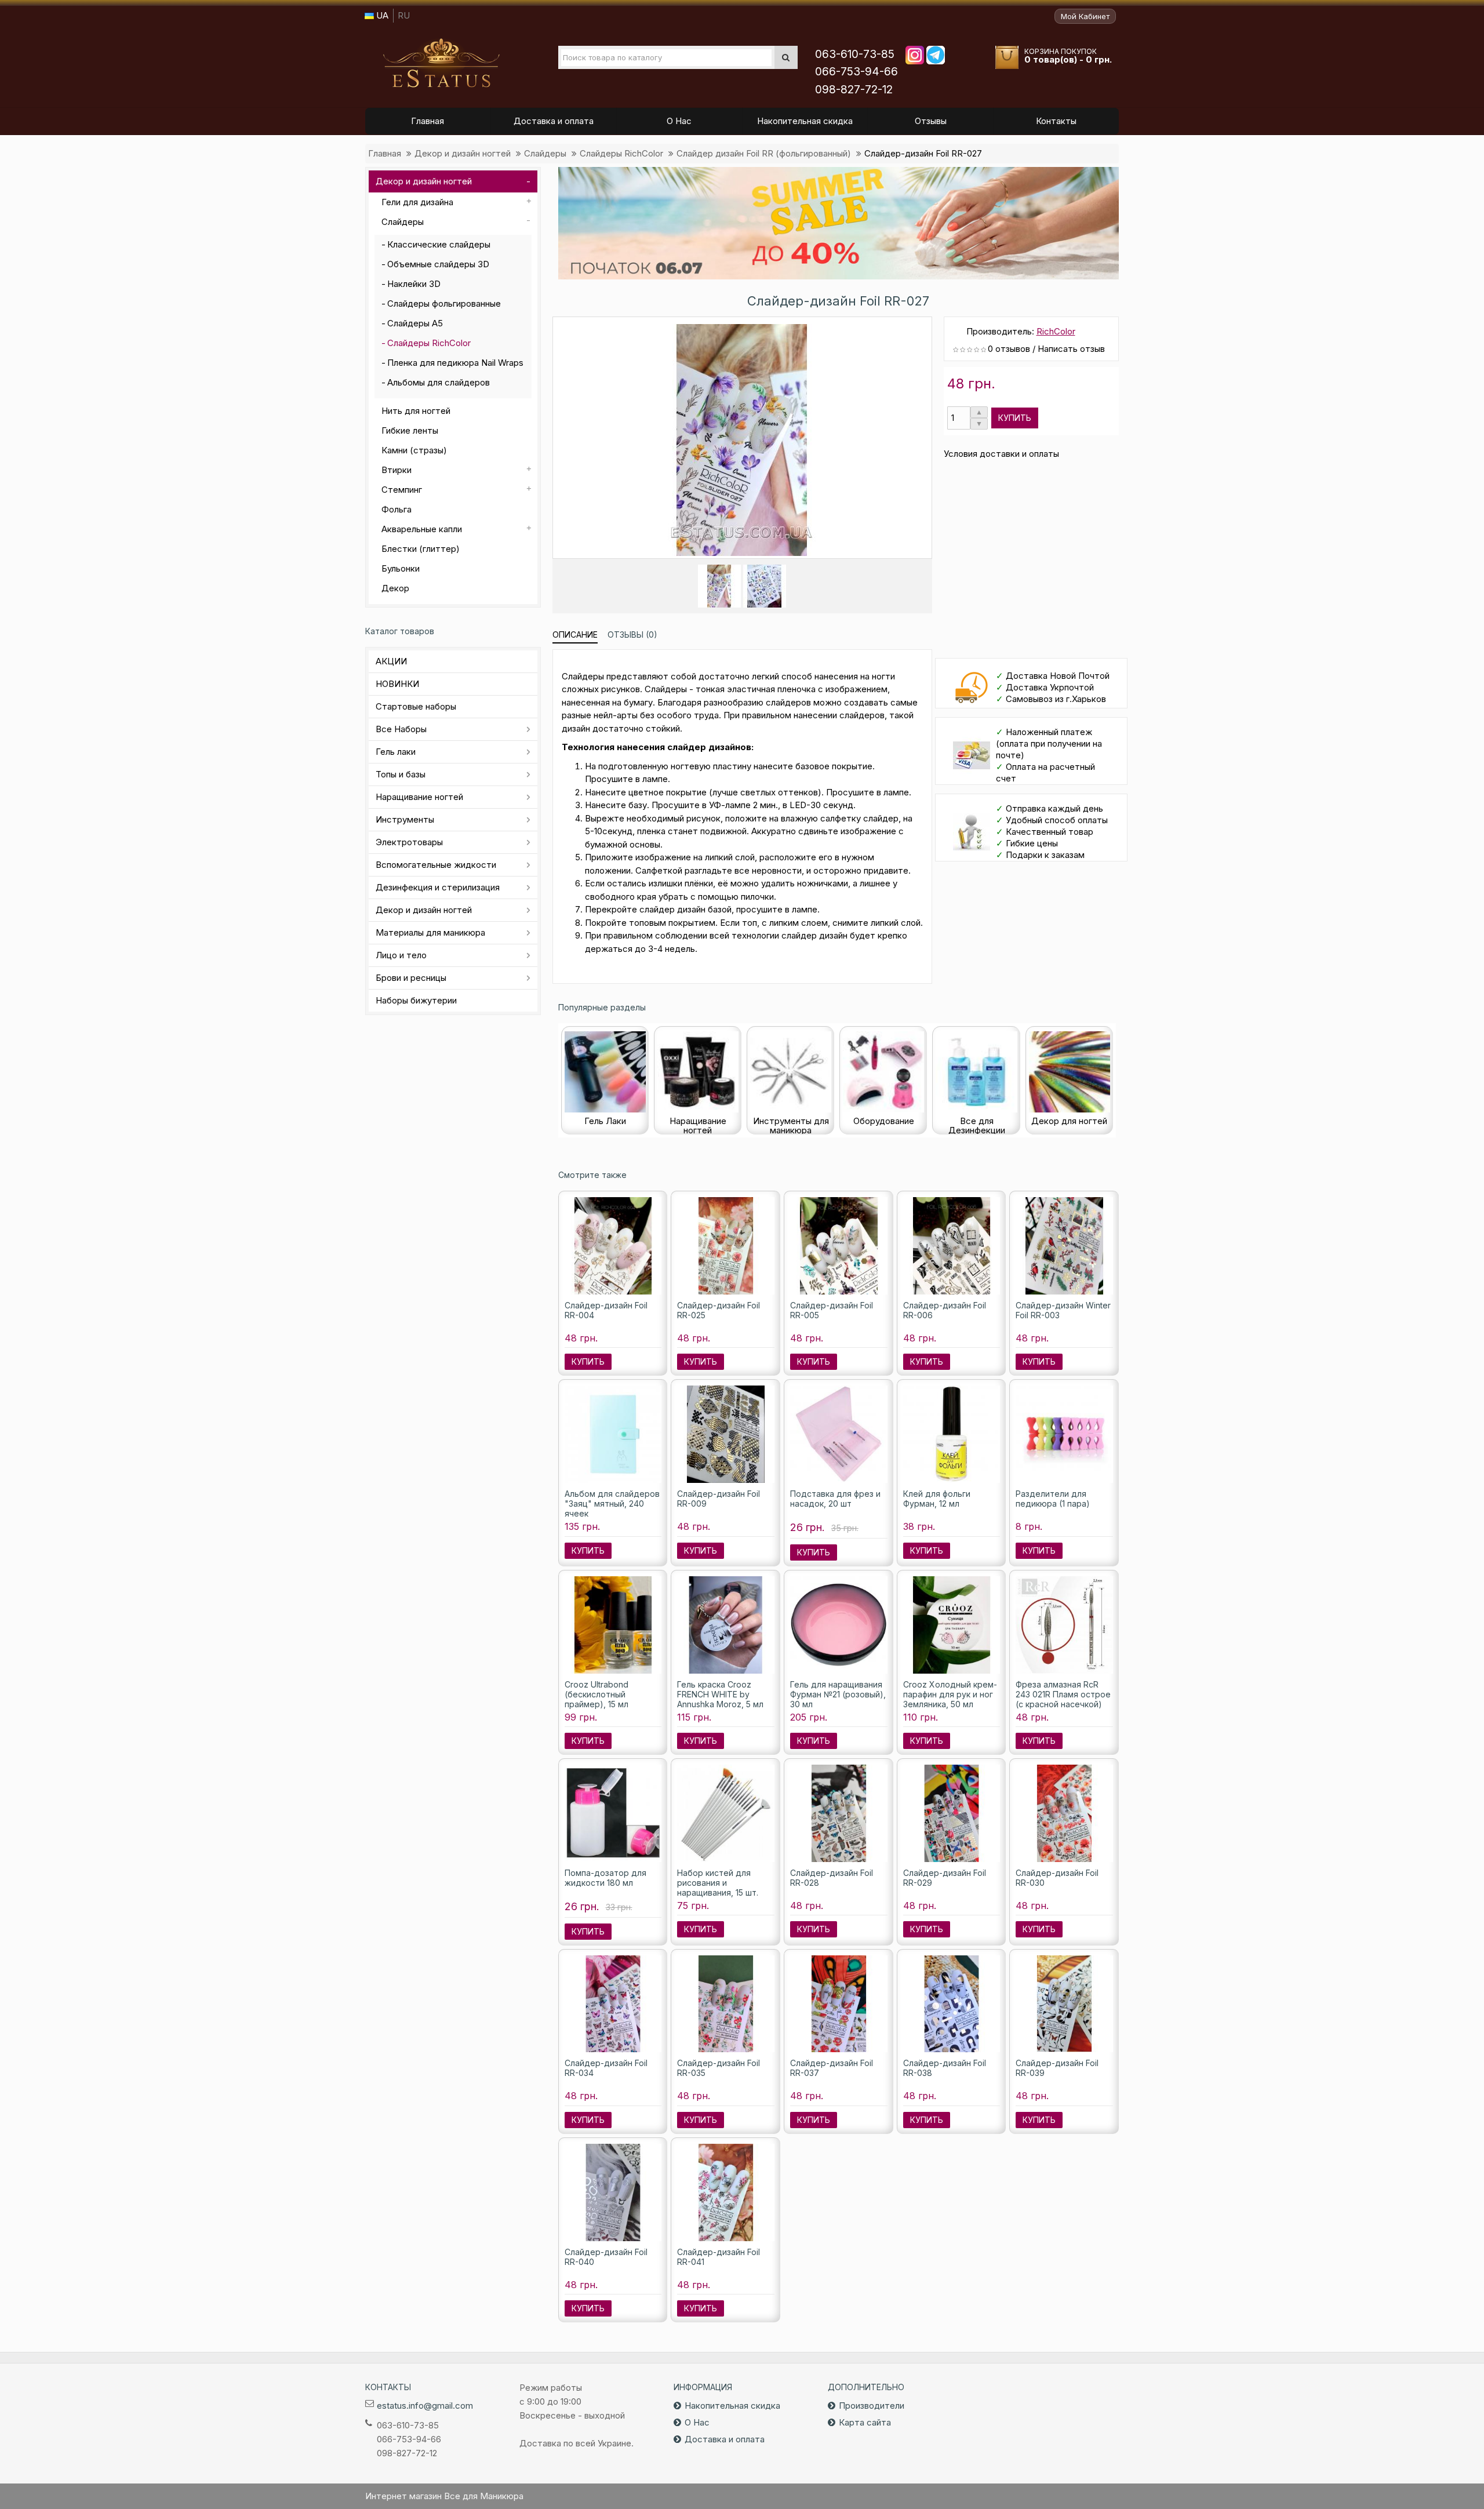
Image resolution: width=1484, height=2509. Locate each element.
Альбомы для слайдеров (439, 382)
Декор (395, 588)
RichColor (1056, 331)
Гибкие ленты (410, 430)
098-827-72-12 (854, 90)
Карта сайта (865, 2422)
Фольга (397, 509)
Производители (872, 2406)
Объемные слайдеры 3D (438, 264)
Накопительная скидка (732, 2406)
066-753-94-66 (856, 72)
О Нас (697, 2422)
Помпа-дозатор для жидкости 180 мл (605, 1878)
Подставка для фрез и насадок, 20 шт (835, 1499)
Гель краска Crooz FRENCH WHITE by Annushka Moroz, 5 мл (720, 1694)
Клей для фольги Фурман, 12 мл (937, 1499)
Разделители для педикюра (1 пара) (1053, 1499)
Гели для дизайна (417, 202)
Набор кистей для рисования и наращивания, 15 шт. (718, 1883)
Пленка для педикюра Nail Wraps (455, 363)
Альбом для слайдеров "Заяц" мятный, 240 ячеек (612, 1503)
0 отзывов (1009, 349)
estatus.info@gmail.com (425, 2406)
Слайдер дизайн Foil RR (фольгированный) (764, 153)
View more (839, 223)
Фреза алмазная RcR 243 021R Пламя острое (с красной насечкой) (1063, 1694)
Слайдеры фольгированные (444, 303)
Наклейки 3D (414, 284)
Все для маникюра (441, 63)
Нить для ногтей (416, 411)
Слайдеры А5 (415, 323)
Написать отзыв (1071, 349)
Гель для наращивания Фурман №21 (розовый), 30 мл (838, 1694)
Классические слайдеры (439, 244)
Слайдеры (545, 153)
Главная (385, 153)
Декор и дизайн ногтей (463, 153)
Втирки (397, 470)
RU (404, 15)
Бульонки (401, 568)
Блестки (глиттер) (421, 549)
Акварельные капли (422, 529)
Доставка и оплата (725, 2439)
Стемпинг (402, 490)
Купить (1015, 418)
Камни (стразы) (414, 450)
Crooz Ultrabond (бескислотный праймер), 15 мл (596, 1694)
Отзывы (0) (632, 634)
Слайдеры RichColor (621, 153)
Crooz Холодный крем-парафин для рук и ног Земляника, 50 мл (950, 1694)
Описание (575, 634)
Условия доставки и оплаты (1001, 454)
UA (381, 15)
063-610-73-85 (855, 54)
